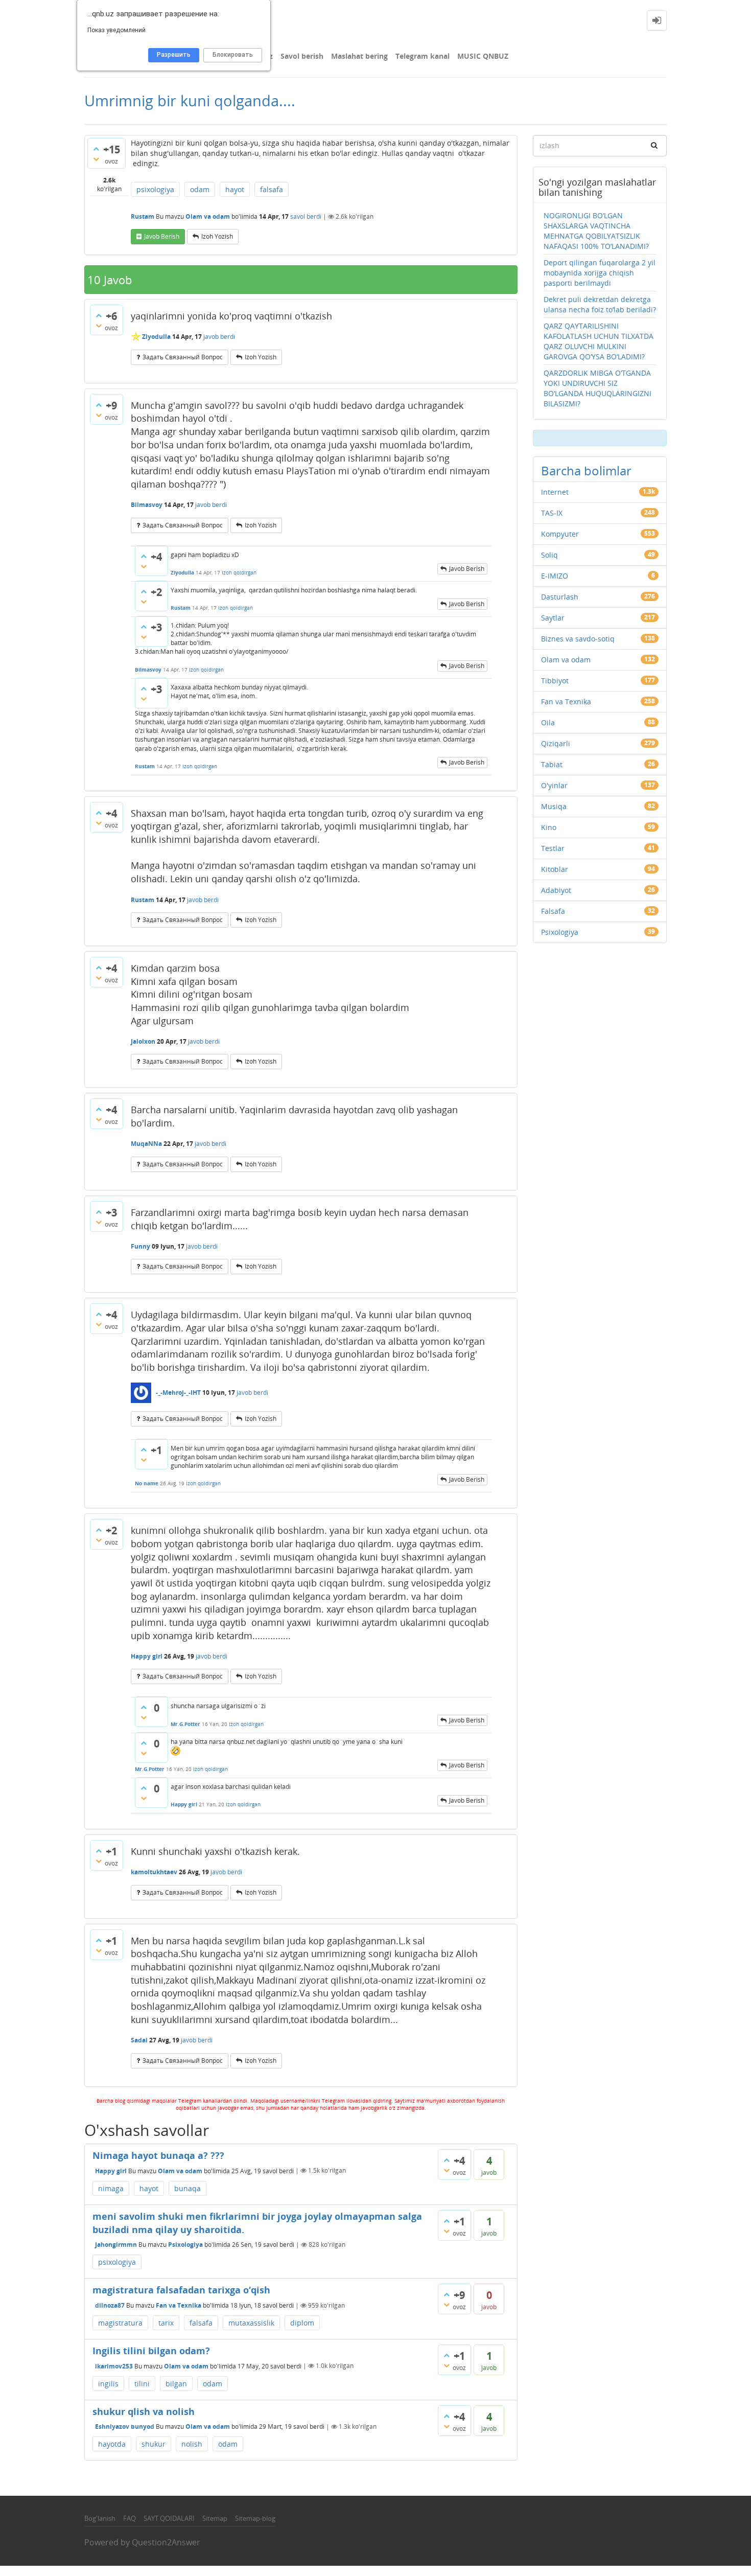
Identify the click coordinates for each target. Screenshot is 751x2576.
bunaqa (187, 2188)
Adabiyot (556, 890)
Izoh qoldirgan (239, 572)
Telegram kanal (423, 56)
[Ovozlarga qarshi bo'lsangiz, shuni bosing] (96, 159)
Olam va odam (208, 216)
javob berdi (219, 337)
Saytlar (553, 618)
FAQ (130, 2518)
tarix (166, 2323)
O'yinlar (554, 785)
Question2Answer (166, 2542)
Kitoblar (555, 869)
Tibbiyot (555, 681)
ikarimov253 (114, 2366)
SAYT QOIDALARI (169, 2518)
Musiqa (554, 806)
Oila (548, 722)
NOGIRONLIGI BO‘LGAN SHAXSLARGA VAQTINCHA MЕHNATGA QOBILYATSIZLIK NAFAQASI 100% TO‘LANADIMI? (596, 231)
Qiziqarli (556, 743)
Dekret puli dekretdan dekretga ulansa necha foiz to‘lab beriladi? (600, 304)
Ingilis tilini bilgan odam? (151, 2351)
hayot (235, 189)
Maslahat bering (359, 56)
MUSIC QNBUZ (483, 56)
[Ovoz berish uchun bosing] (96, 149)
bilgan (176, 2384)
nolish (192, 2444)
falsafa (272, 189)
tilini (142, 2384)
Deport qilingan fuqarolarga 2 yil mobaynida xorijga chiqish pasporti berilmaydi (600, 273)
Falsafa (553, 911)
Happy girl (111, 2170)
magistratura (120, 2323)
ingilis (108, 2384)
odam (200, 189)
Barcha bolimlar (586, 470)
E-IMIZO (555, 576)
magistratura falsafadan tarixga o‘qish (181, 2290)
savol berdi (306, 216)
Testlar (553, 848)
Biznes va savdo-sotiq (578, 639)
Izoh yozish (217, 236)
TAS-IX (552, 513)
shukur (154, 2444)
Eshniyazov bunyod (125, 2426)
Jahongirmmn (116, 2245)
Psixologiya (185, 2245)
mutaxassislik (251, 2323)
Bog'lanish (100, 2518)
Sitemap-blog (255, 2518)
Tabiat (552, 764)
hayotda (112, 2444)
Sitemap (215, 2518)
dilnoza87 (110, 2305)
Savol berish (302, 56)
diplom (302, 2323)
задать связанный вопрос (183, 357)
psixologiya (155, 189)
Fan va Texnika (179, 2305)
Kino (549, 827)
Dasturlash (560, 597)
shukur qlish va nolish (144, 2411)
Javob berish (162, 236)
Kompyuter (560, 534)
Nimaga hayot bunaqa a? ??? (158, 2155)
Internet (555, 492)
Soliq (549, 555)
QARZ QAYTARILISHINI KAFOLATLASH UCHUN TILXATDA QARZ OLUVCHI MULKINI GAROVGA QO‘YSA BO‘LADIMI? (599, 341)
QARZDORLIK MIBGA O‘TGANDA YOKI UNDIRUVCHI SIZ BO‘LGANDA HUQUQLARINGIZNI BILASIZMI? (597, 388)
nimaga (111, 2188)
